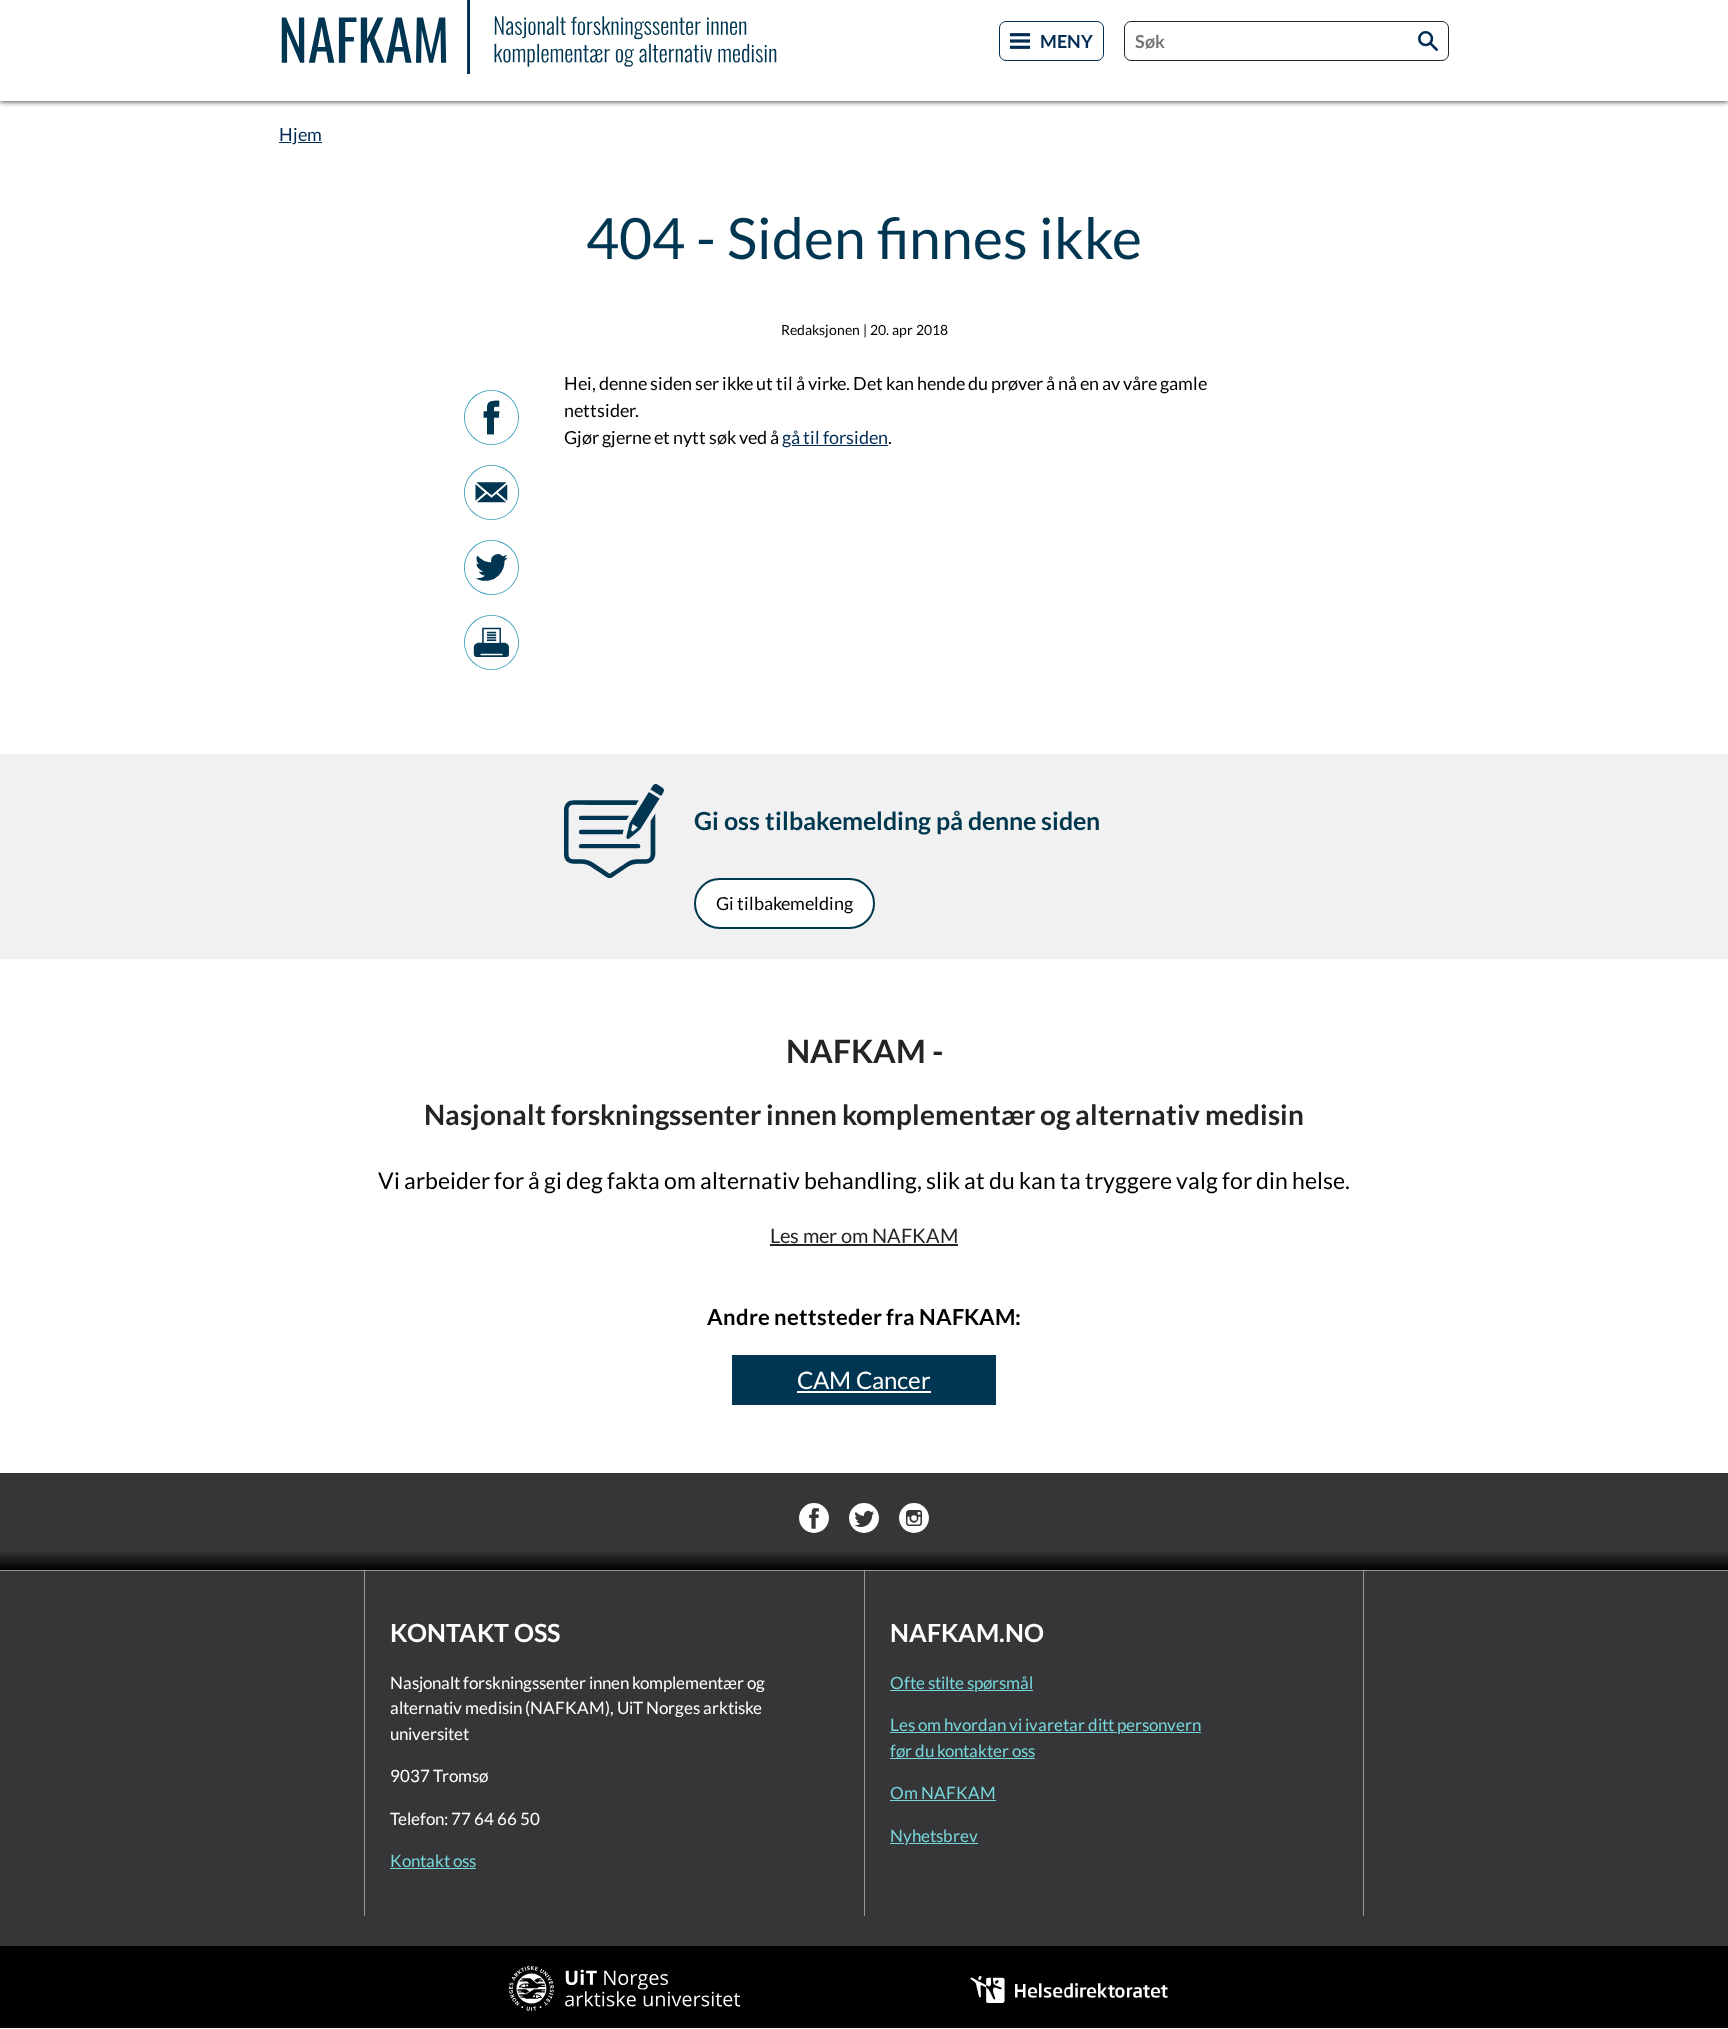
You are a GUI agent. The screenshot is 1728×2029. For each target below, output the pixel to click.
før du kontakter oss (962, 1750)
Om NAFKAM (943, 1792)
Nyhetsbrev (934, 1835)
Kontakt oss (433, 1860)
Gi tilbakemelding (784, 903)
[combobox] (1286, 41)
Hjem (300, 134)
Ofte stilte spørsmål (961, 1682)
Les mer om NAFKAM (864, 1235)
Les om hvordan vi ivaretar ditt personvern (1045, 1724)
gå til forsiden (835, 437)
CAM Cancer (864, 1379)
